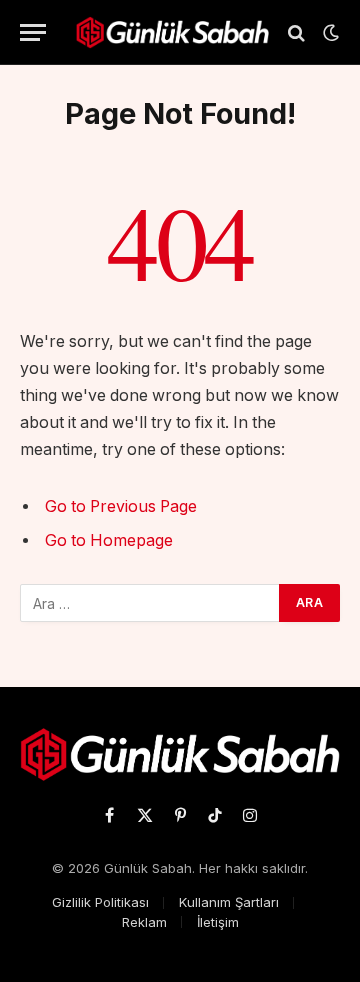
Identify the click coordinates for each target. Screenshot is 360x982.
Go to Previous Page (121, 506)
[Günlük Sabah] (172, 32)
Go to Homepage (109, 540)
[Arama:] (150, 603)
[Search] (296, 32)
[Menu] (33, 32)
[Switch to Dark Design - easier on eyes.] (329, 33)
